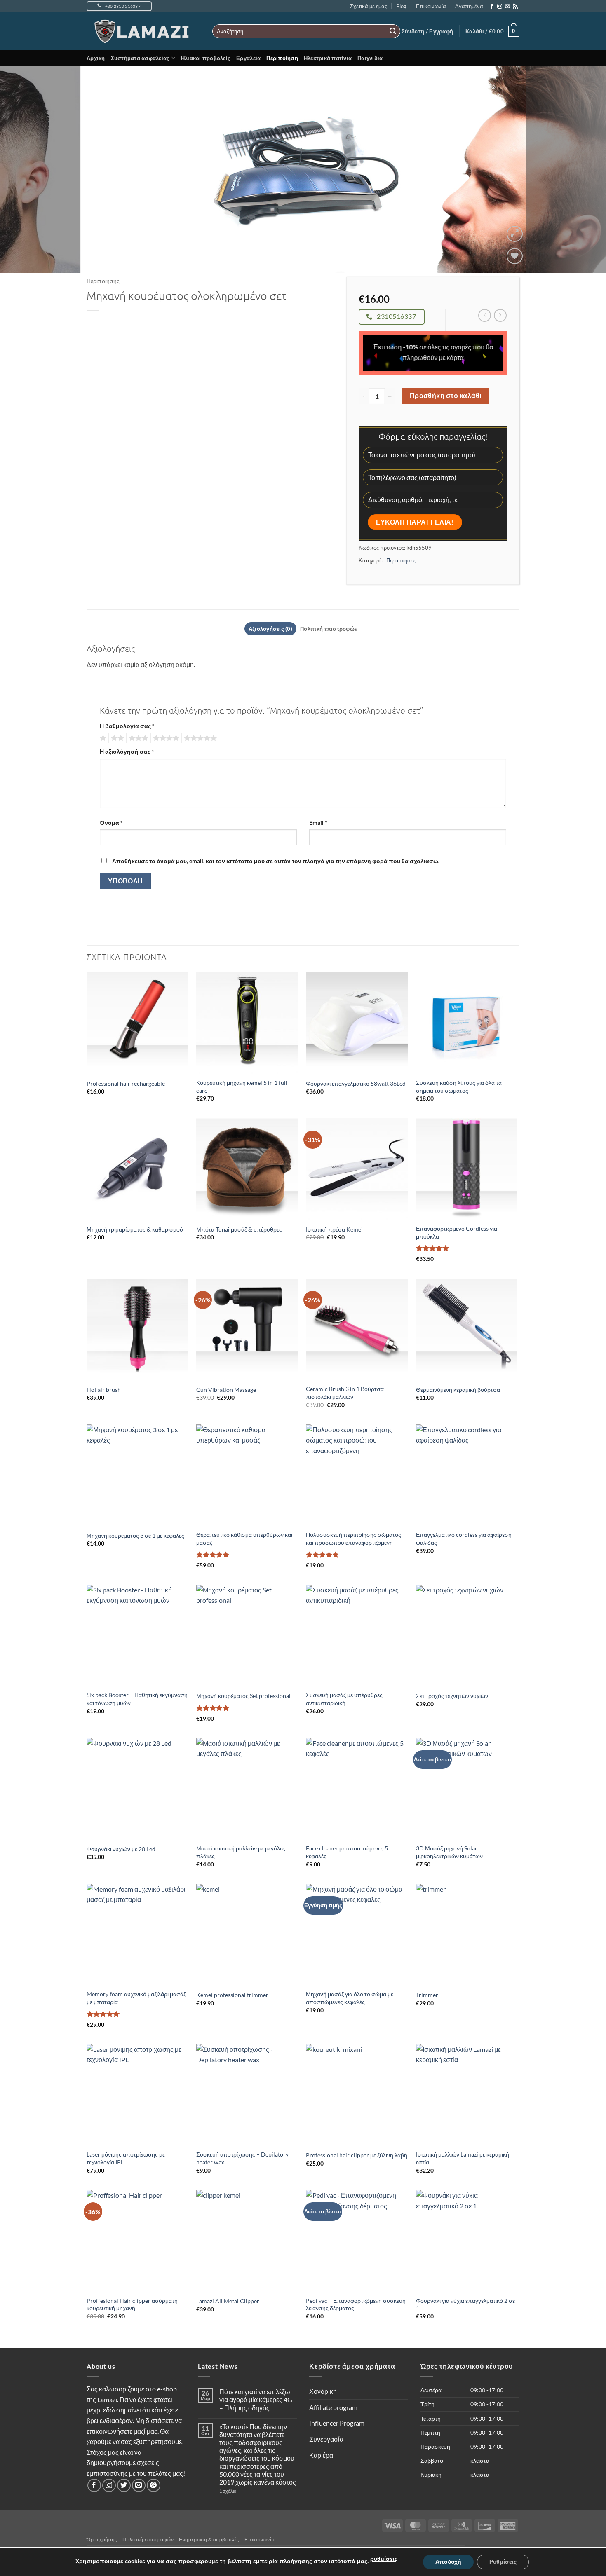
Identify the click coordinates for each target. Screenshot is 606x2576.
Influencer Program (337, 2423)
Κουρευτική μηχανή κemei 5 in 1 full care (242, 1087)
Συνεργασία (326, 2439)
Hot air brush (104, 1390)
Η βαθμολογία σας (127, 726)
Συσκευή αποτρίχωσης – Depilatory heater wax (242, 2158)
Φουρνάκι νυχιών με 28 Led (121, 1849)
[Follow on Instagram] (500, 7)
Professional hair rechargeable (126, 1083)
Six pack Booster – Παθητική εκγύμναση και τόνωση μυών (137, 1699)
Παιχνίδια (370, 58)
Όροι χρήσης (102, 2540)
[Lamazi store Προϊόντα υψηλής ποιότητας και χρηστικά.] (143, 31)
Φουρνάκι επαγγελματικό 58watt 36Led (356, 1083)
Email (318, 823)
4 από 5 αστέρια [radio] (165, 738)
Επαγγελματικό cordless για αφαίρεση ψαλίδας (464, 1539)
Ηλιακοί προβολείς (206, 58)
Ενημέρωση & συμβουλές (209, 2540)
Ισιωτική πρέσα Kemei (334, 1229)
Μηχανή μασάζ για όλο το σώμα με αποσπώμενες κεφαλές (350, 1998)
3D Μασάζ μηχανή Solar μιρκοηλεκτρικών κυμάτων (449, 1852)
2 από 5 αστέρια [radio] (116, 738)
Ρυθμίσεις (503, 2562)
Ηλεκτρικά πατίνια (328, 58)
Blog (401, 6)
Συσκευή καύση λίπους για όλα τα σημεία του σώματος (459, 1087)
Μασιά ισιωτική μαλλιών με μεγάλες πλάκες (241, 1852)
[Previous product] (500, 315)
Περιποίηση (282, 58)
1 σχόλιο (244, 2491)
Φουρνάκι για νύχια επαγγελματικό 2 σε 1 (465, 2304)
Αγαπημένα (469, 6)
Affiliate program (333, 2407)
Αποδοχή (448, 2562)
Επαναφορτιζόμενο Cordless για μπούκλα (457, 1232)
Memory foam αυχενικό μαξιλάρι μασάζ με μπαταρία (136, 1998)
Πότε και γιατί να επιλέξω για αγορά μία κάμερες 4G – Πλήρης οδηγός (256, 2399)
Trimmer (427, 1995)
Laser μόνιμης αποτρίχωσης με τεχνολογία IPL (126, 2158)
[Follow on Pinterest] (154, 2486)
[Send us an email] (507, 7)
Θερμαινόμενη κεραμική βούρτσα (458, 1390)
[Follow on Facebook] (492, 7)
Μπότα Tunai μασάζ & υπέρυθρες (239, 1229)
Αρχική (96, 58)
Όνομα (111, 823)
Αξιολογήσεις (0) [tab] (270, 629)
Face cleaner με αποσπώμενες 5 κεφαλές (347, 1852)
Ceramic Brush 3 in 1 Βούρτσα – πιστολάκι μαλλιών (347, 1393)
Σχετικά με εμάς (369, 6)
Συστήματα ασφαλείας (140, 58)
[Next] (583, 169)
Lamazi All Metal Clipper (228, 2301)
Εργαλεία (248, 58)
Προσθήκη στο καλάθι (446, 396)
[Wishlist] (515, 256)
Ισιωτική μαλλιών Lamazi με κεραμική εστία (463, 2158)
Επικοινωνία (431, 6)
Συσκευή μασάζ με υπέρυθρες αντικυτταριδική (344, 1699)
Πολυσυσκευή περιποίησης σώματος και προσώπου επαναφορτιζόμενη (353, 1539)
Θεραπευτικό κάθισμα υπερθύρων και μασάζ (244, 1539)
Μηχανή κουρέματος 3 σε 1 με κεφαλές (135, 1535)
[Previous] (23, 169)
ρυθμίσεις (384, 2559)
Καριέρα (321, 2455)
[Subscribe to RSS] (515, 7)
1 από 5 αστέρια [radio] (102, 738)
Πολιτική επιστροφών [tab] (329, 629)
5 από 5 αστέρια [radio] (199, 738)
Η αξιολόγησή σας (127, 751)
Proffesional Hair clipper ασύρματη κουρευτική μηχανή (132, 2304)
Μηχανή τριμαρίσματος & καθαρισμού (135, 1229)
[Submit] (393, 31)
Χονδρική (323, 2391)
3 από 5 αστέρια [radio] (137, 738)
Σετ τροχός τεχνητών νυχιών (452, 1696)
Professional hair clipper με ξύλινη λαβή (357, 2155)
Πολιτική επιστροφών (148, 2540)
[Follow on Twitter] (124, 2486)
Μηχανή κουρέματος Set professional (243, 1696)
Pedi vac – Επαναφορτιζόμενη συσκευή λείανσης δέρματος (356, 2304)
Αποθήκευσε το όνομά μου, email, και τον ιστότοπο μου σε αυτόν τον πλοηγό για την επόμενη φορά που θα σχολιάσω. (276, 861)
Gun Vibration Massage (226, 1390)
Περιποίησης (103, 281)
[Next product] (485, 315)
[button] (427, 31)
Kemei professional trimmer (232, 1995)
